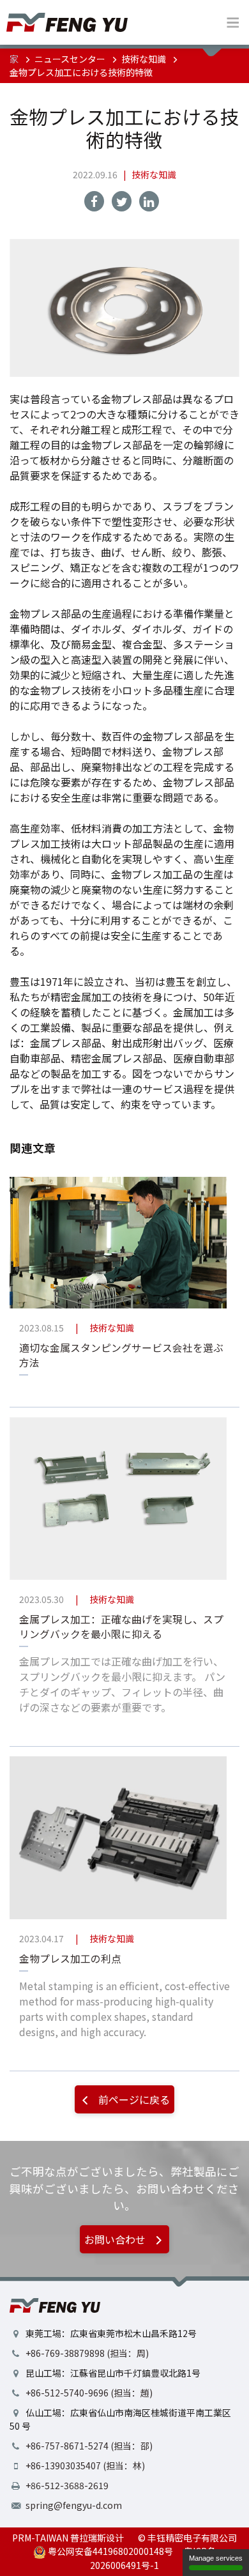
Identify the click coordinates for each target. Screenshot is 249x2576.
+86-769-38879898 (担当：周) (87, 2353)
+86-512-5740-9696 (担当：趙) (89, 2393)
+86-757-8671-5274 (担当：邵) (89, 2446)
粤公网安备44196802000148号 (109, 2551)
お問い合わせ (116, 2239)
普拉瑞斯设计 (97, 2538)
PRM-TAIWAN (40, 2538)
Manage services (216, 2558)
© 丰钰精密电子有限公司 (187, 2538)
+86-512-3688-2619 (67, 2485)
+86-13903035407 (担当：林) (85, 2465)
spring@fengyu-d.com (74, 2505)
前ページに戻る (133, 2099)
